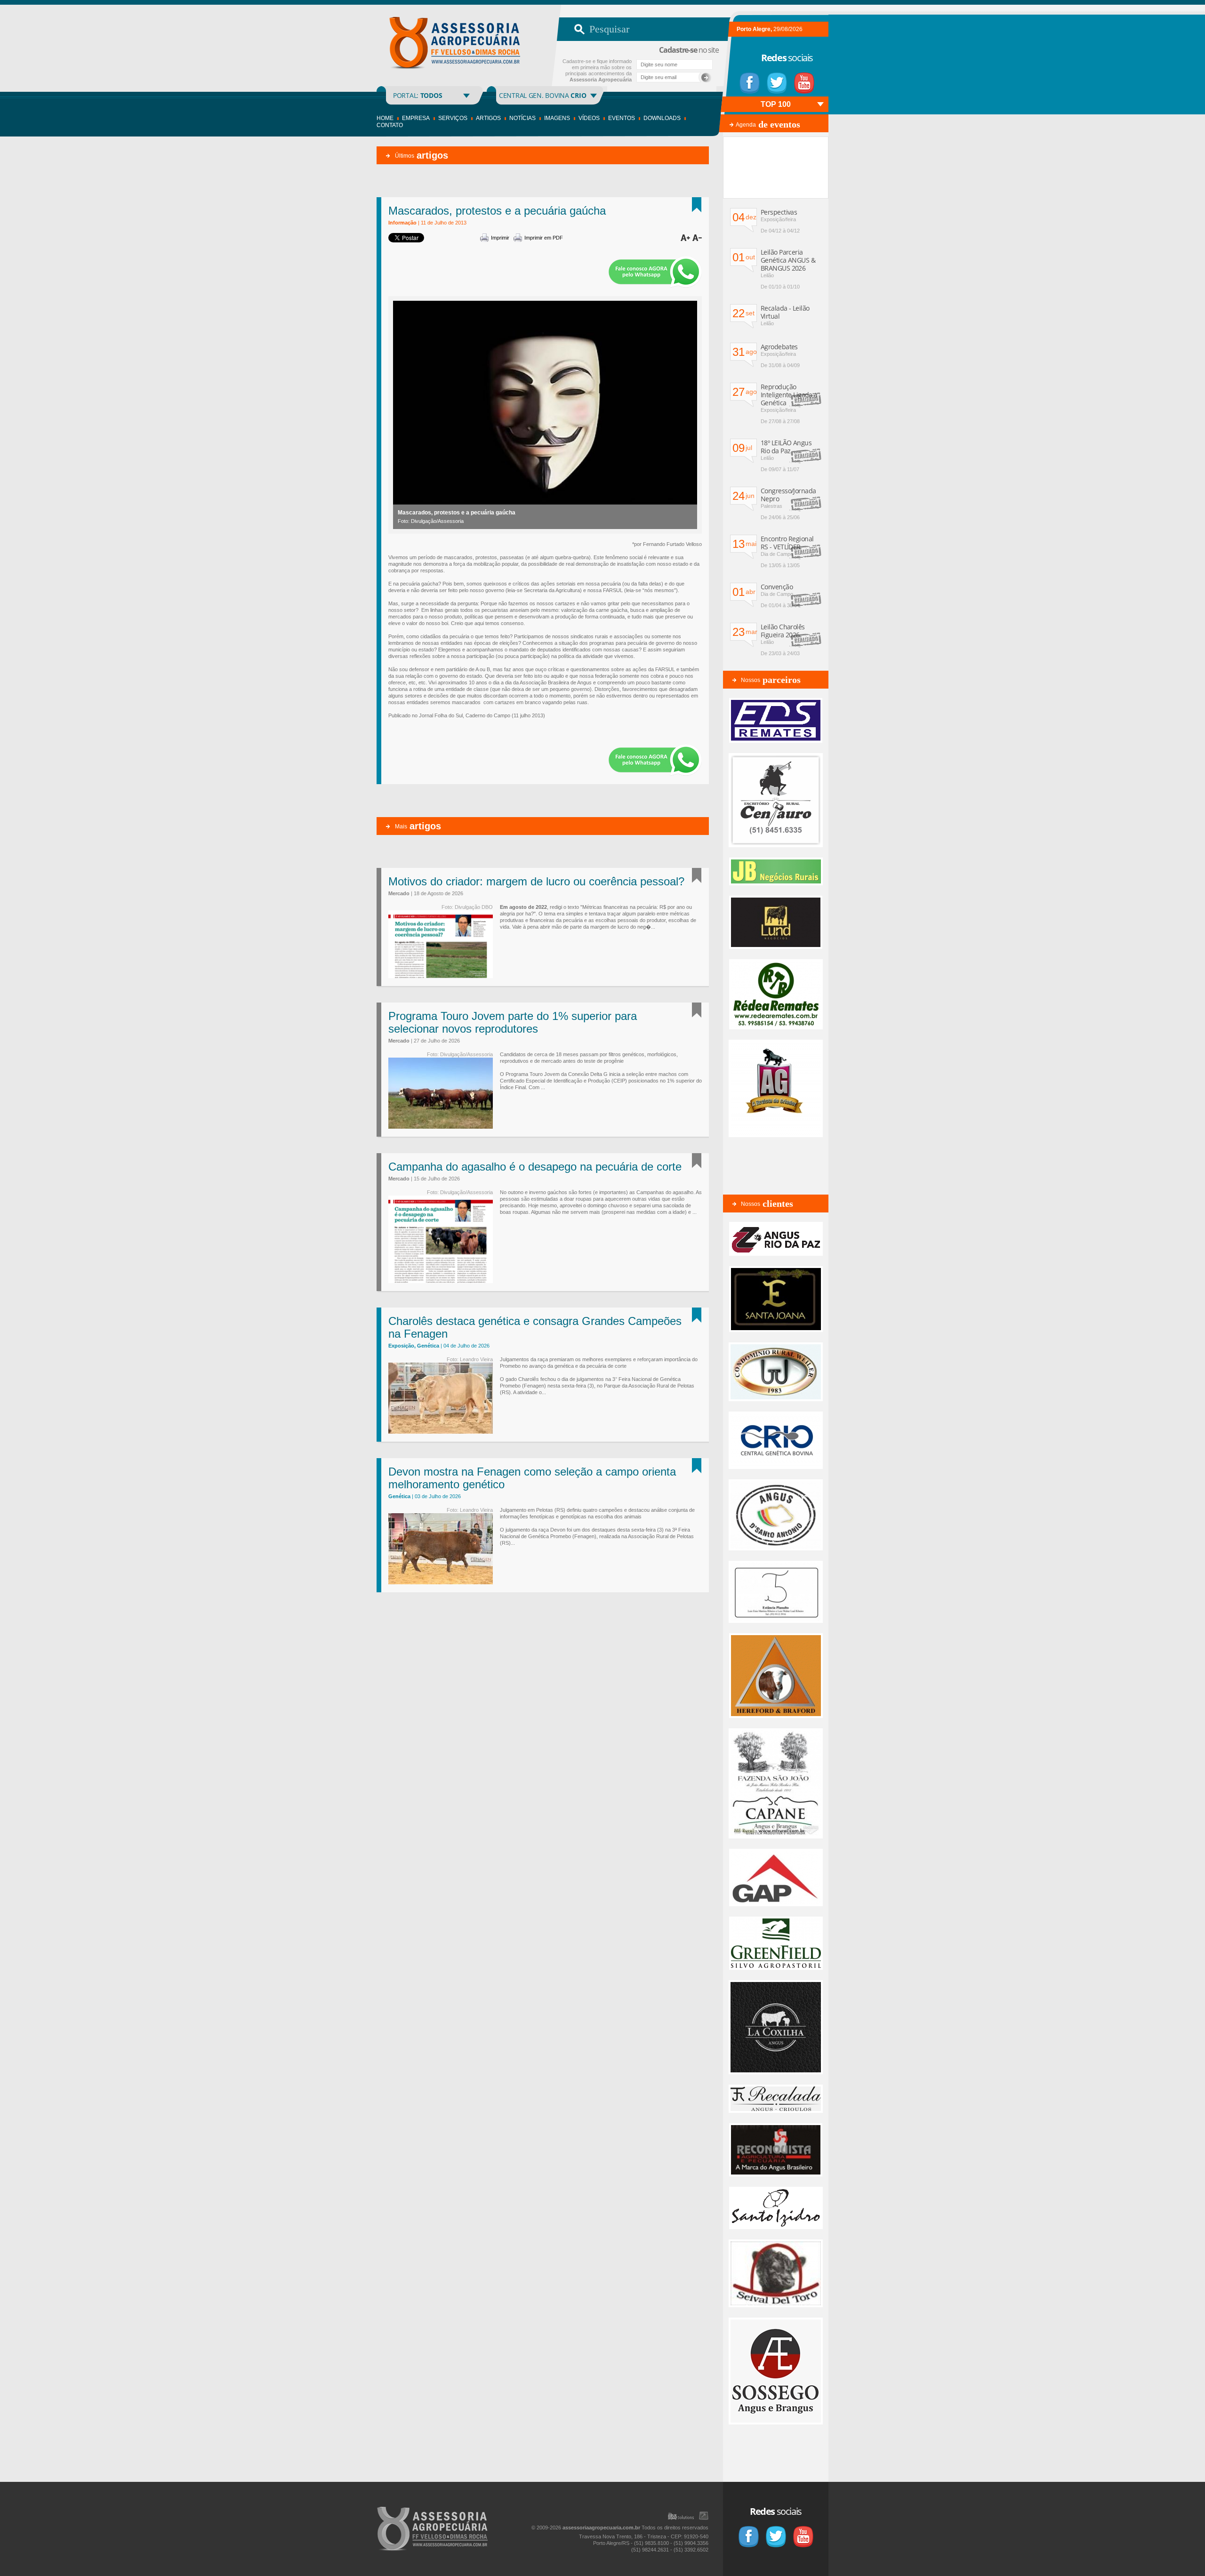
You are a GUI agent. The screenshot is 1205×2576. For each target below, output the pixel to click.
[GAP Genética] (776, 1904)
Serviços (453, 118)
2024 (757, 104)
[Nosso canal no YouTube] (804, 83)
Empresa (416, 118)
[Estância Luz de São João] (776, 1716)
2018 (776, 120)
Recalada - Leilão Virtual (785, 312)
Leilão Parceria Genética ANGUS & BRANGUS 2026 (788, 260)
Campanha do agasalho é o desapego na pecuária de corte (535, 1167)
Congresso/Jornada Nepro (788, 495)
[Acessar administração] (704, 2516)
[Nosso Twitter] (777, 83)
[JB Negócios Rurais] (776, 883)
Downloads (662, 118)
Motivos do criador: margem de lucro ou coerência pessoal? (536, 881)
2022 (795, 104)
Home (385, 118)
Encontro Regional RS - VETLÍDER (787, 543)
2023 (776, 104)
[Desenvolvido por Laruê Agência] (681, 2516)
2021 (813, 104)
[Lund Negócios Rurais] (776, 947)
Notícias (522, 118)
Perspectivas (779, 212)
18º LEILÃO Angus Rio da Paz (786, 447)
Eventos (622, 118)
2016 (813, 120)
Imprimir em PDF (544, 238)
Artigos (488, 118)
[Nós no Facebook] (750, 83)
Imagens (557, 118)
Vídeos (589, 118)
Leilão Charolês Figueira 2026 (783, 631)
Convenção (777, 587)
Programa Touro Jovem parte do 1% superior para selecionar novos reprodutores (513, 1022)
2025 (738, 104)
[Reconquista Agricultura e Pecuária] (776, 2175)
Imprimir (500, 238)
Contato (390, 125)
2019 (757, 120)
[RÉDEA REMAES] (776, 1027)
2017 (795, 120)
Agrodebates (779, 347)
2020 (738, 120)
